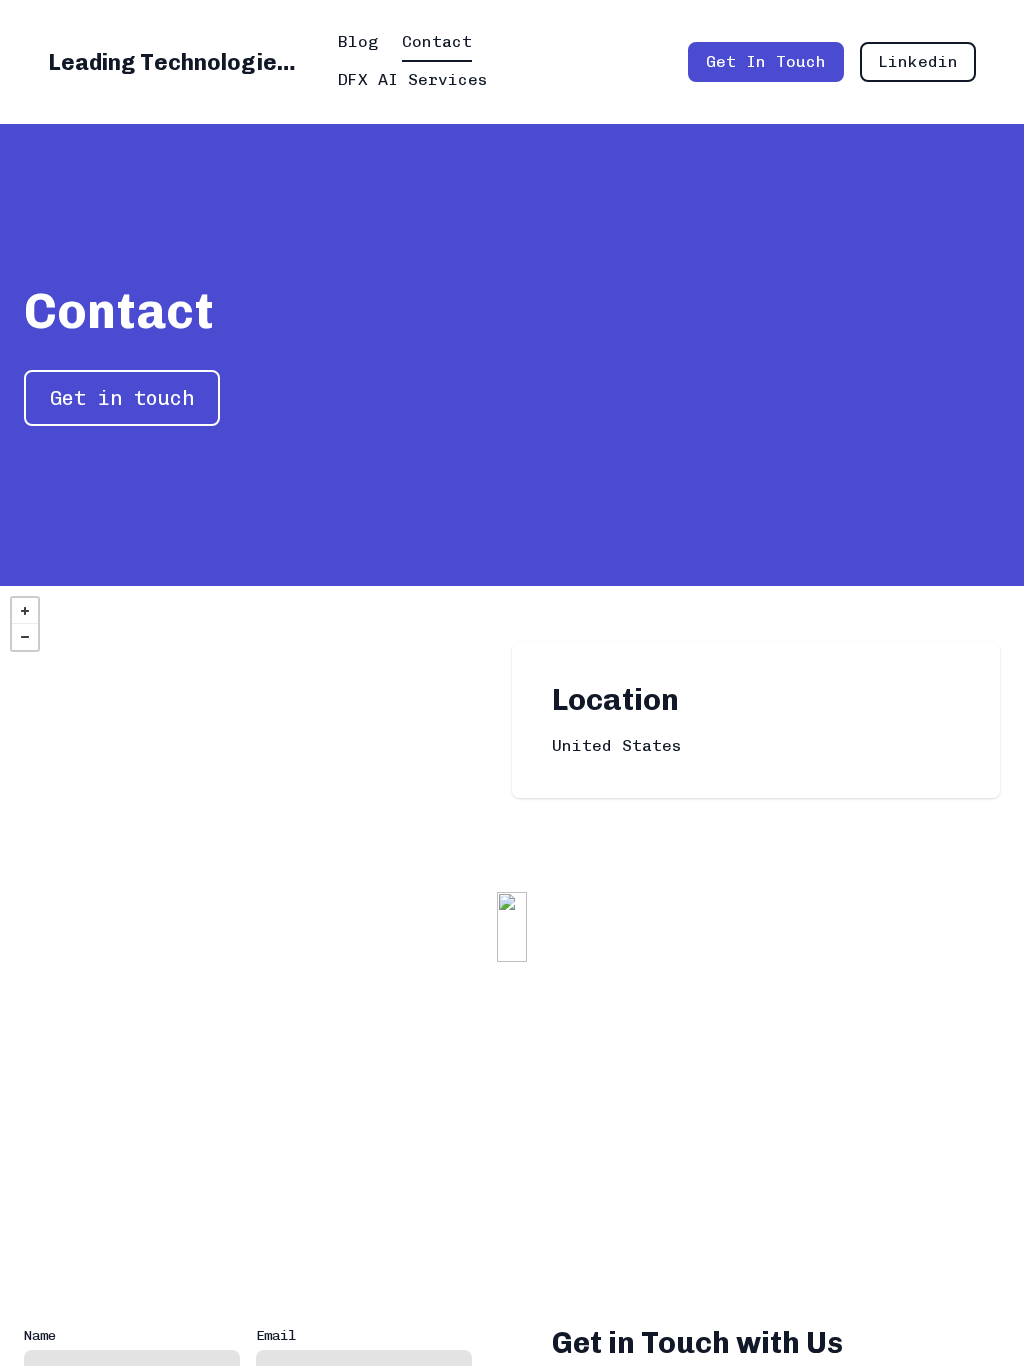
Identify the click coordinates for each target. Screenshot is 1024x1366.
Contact (437, 41)
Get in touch (122, 398)
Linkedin (918, 61)
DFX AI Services (413, 79)
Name (40, 1335)
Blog (358, 41)
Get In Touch (766, 61)
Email (276, 1335)
